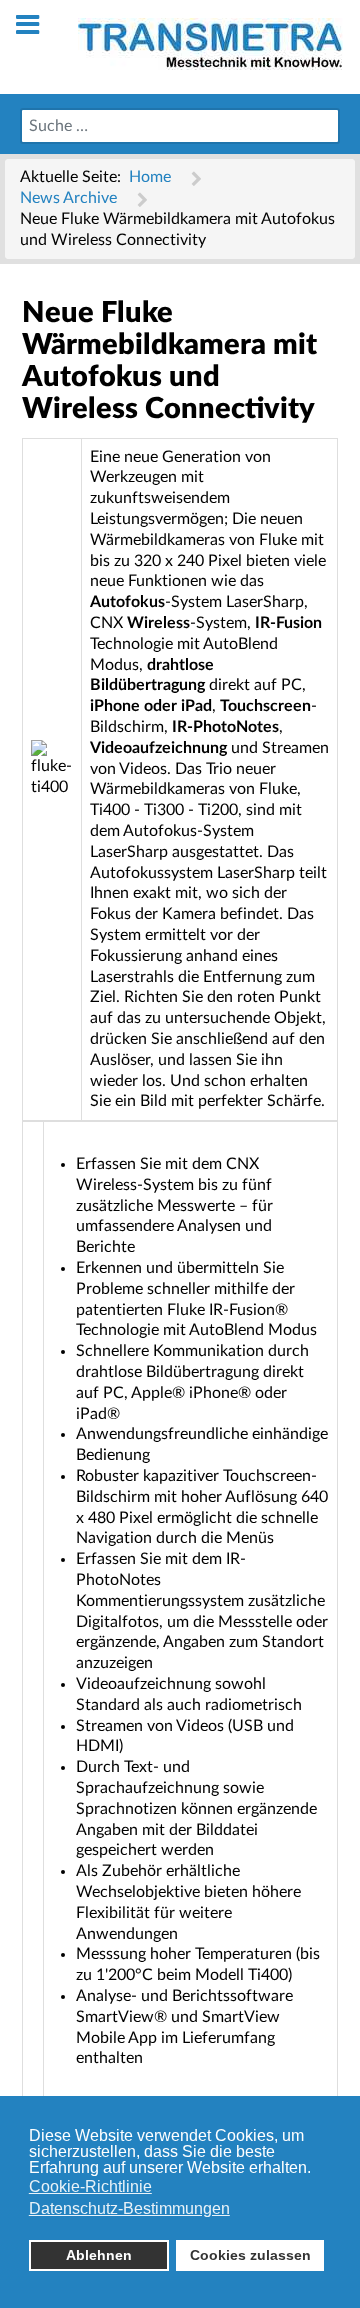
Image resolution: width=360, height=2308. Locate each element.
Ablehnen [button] (99, 2255)
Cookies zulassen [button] (250, 2255)
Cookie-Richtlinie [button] (90, 2186)
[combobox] (180, 126)
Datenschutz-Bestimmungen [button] (129, 2208)
